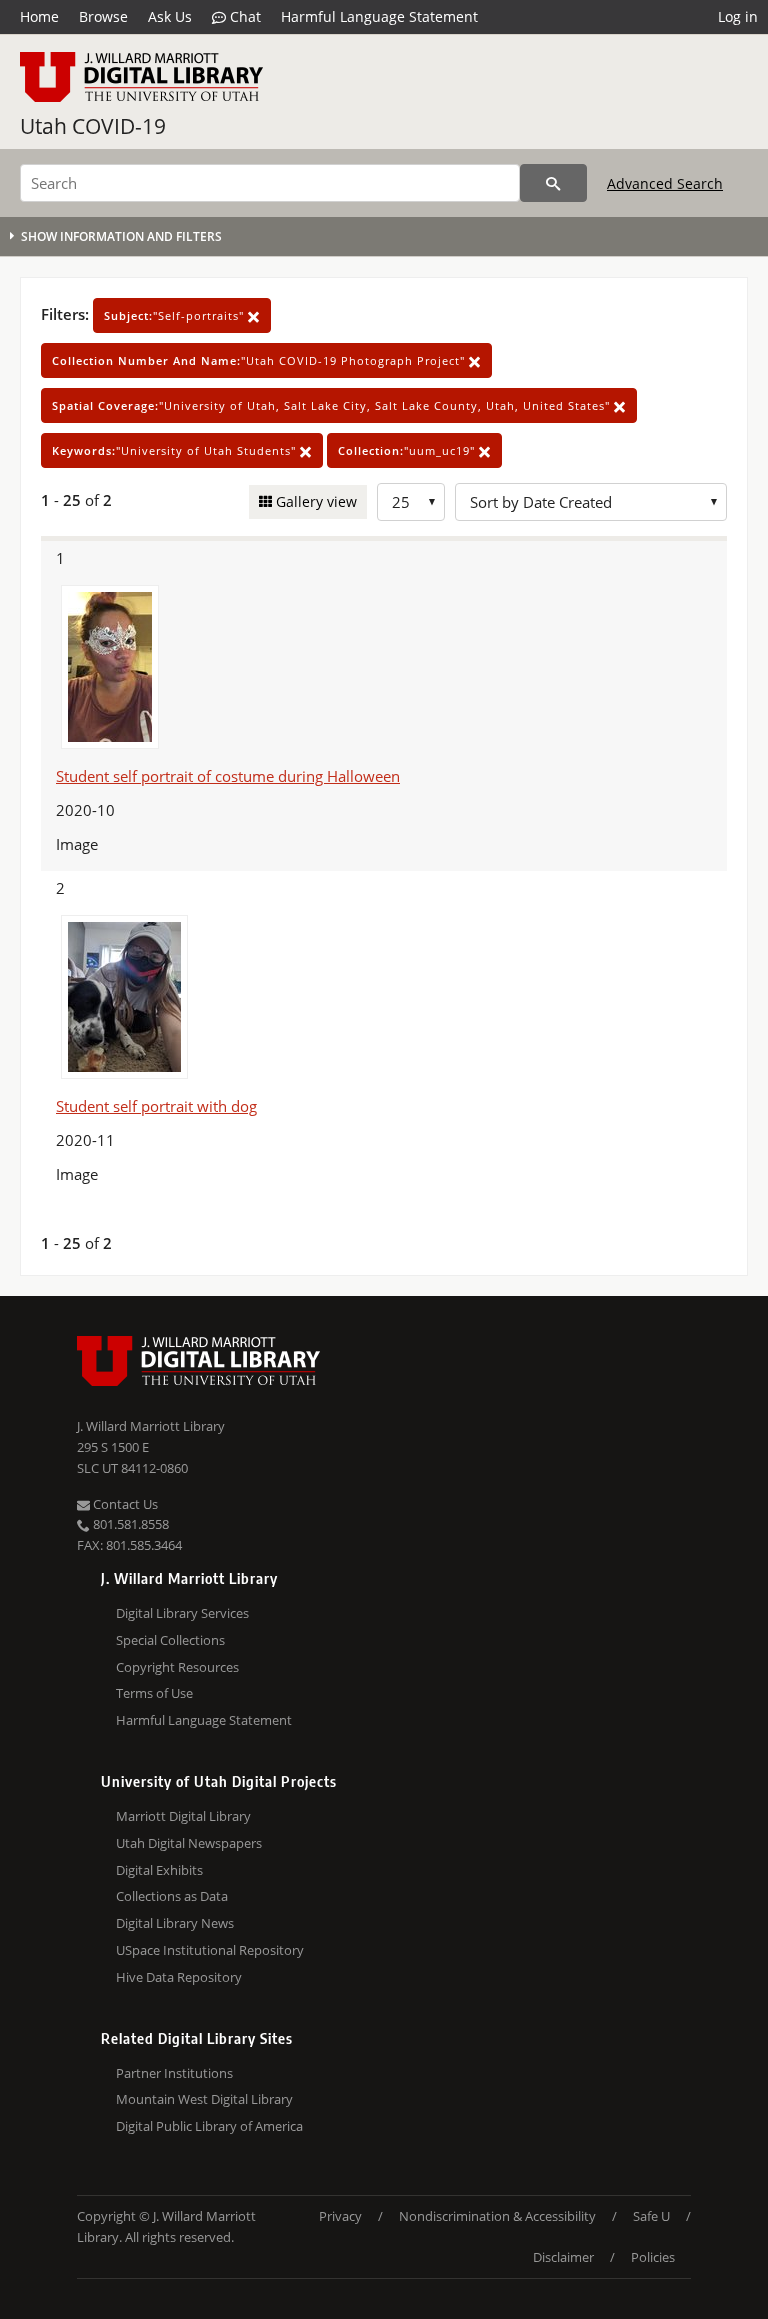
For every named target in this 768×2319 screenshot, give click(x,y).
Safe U (651, 2216)
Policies (653, 2257)
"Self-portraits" (176, 315)
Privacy (340, 2216)
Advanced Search (665, 183)
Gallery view (314, 501)
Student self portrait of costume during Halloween (228, 776)
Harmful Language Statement (379, 16)
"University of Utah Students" (176, 450)
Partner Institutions (174, 2073)
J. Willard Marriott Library (151, 1426)
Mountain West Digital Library (204, 2099)
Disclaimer (563, 2257)
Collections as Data (172, 1896)
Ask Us (170, 16)
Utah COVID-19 (93, 126)
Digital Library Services (182, 1613)
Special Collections (170, 1640)
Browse (103, 16)
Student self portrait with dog (156, 1106)
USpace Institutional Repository (210, 1950)
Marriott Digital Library (183, 1816)
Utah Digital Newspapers (189, 1843)
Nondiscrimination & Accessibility (497, 2216)
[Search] (553, 183)
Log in (738, 16)
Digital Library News (175, 1923)
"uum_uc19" (408, 450)
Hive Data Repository (179, 1977)
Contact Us (124, 1504)
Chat (243, 16)
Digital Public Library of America (209, 2126)
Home (39, 16)
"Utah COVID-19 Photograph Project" (260, 360)
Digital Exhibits (159, 1870)
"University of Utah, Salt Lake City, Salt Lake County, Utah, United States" (333, 405)
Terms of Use (154, 1693)
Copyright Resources (177, 1667)
